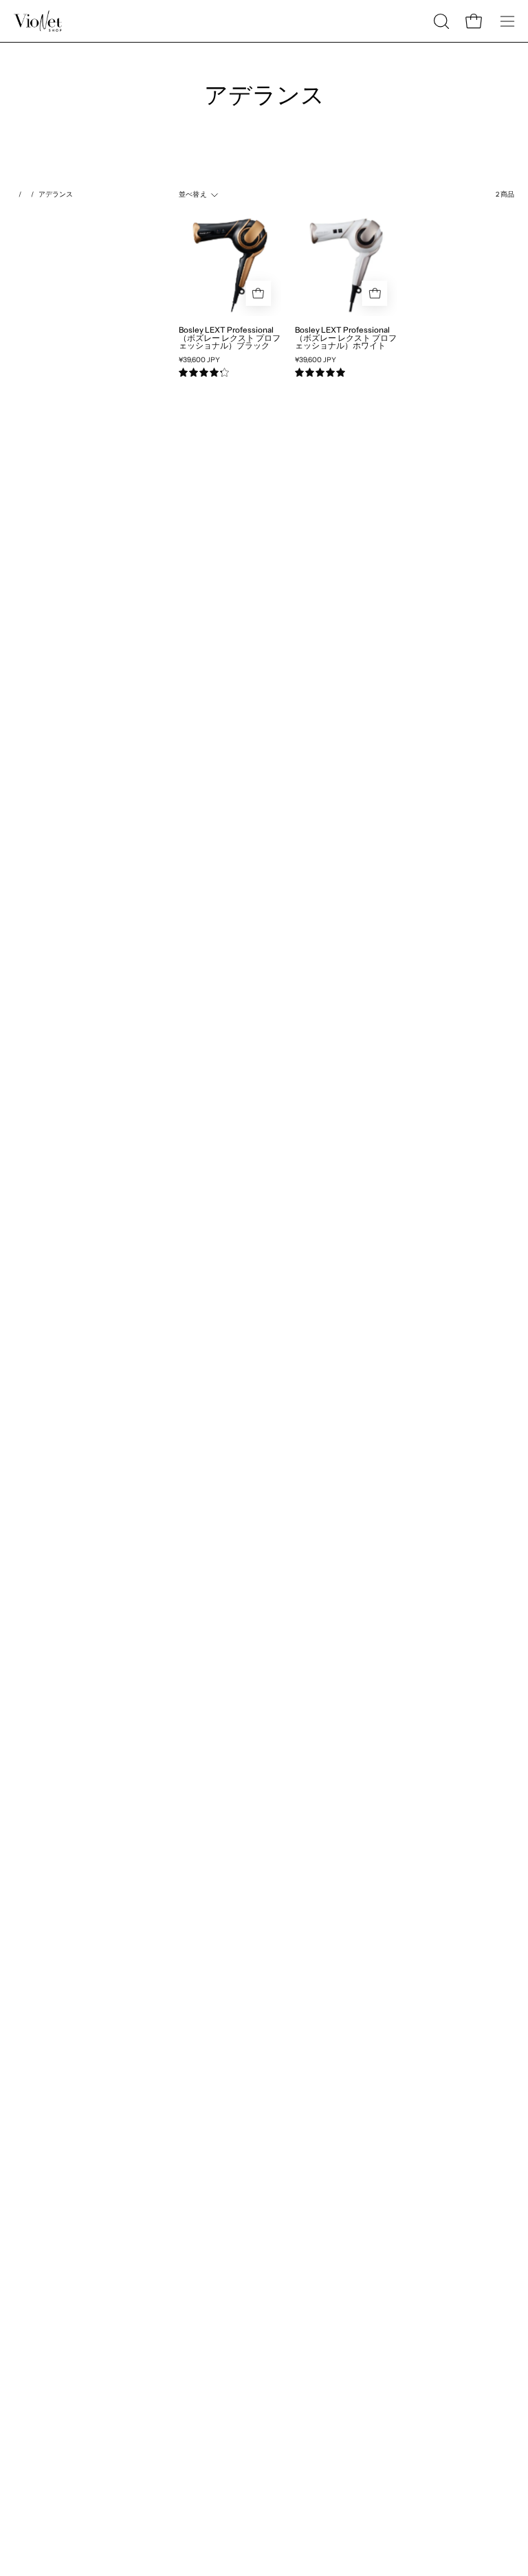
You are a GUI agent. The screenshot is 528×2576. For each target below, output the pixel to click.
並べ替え (193, 194)
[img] (204, 373)
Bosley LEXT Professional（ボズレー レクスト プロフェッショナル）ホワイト (346, 338)
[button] (440, 21)
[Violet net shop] (38, 21)
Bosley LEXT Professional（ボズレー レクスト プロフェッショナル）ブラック (230, 338)
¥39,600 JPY (199, 360)
